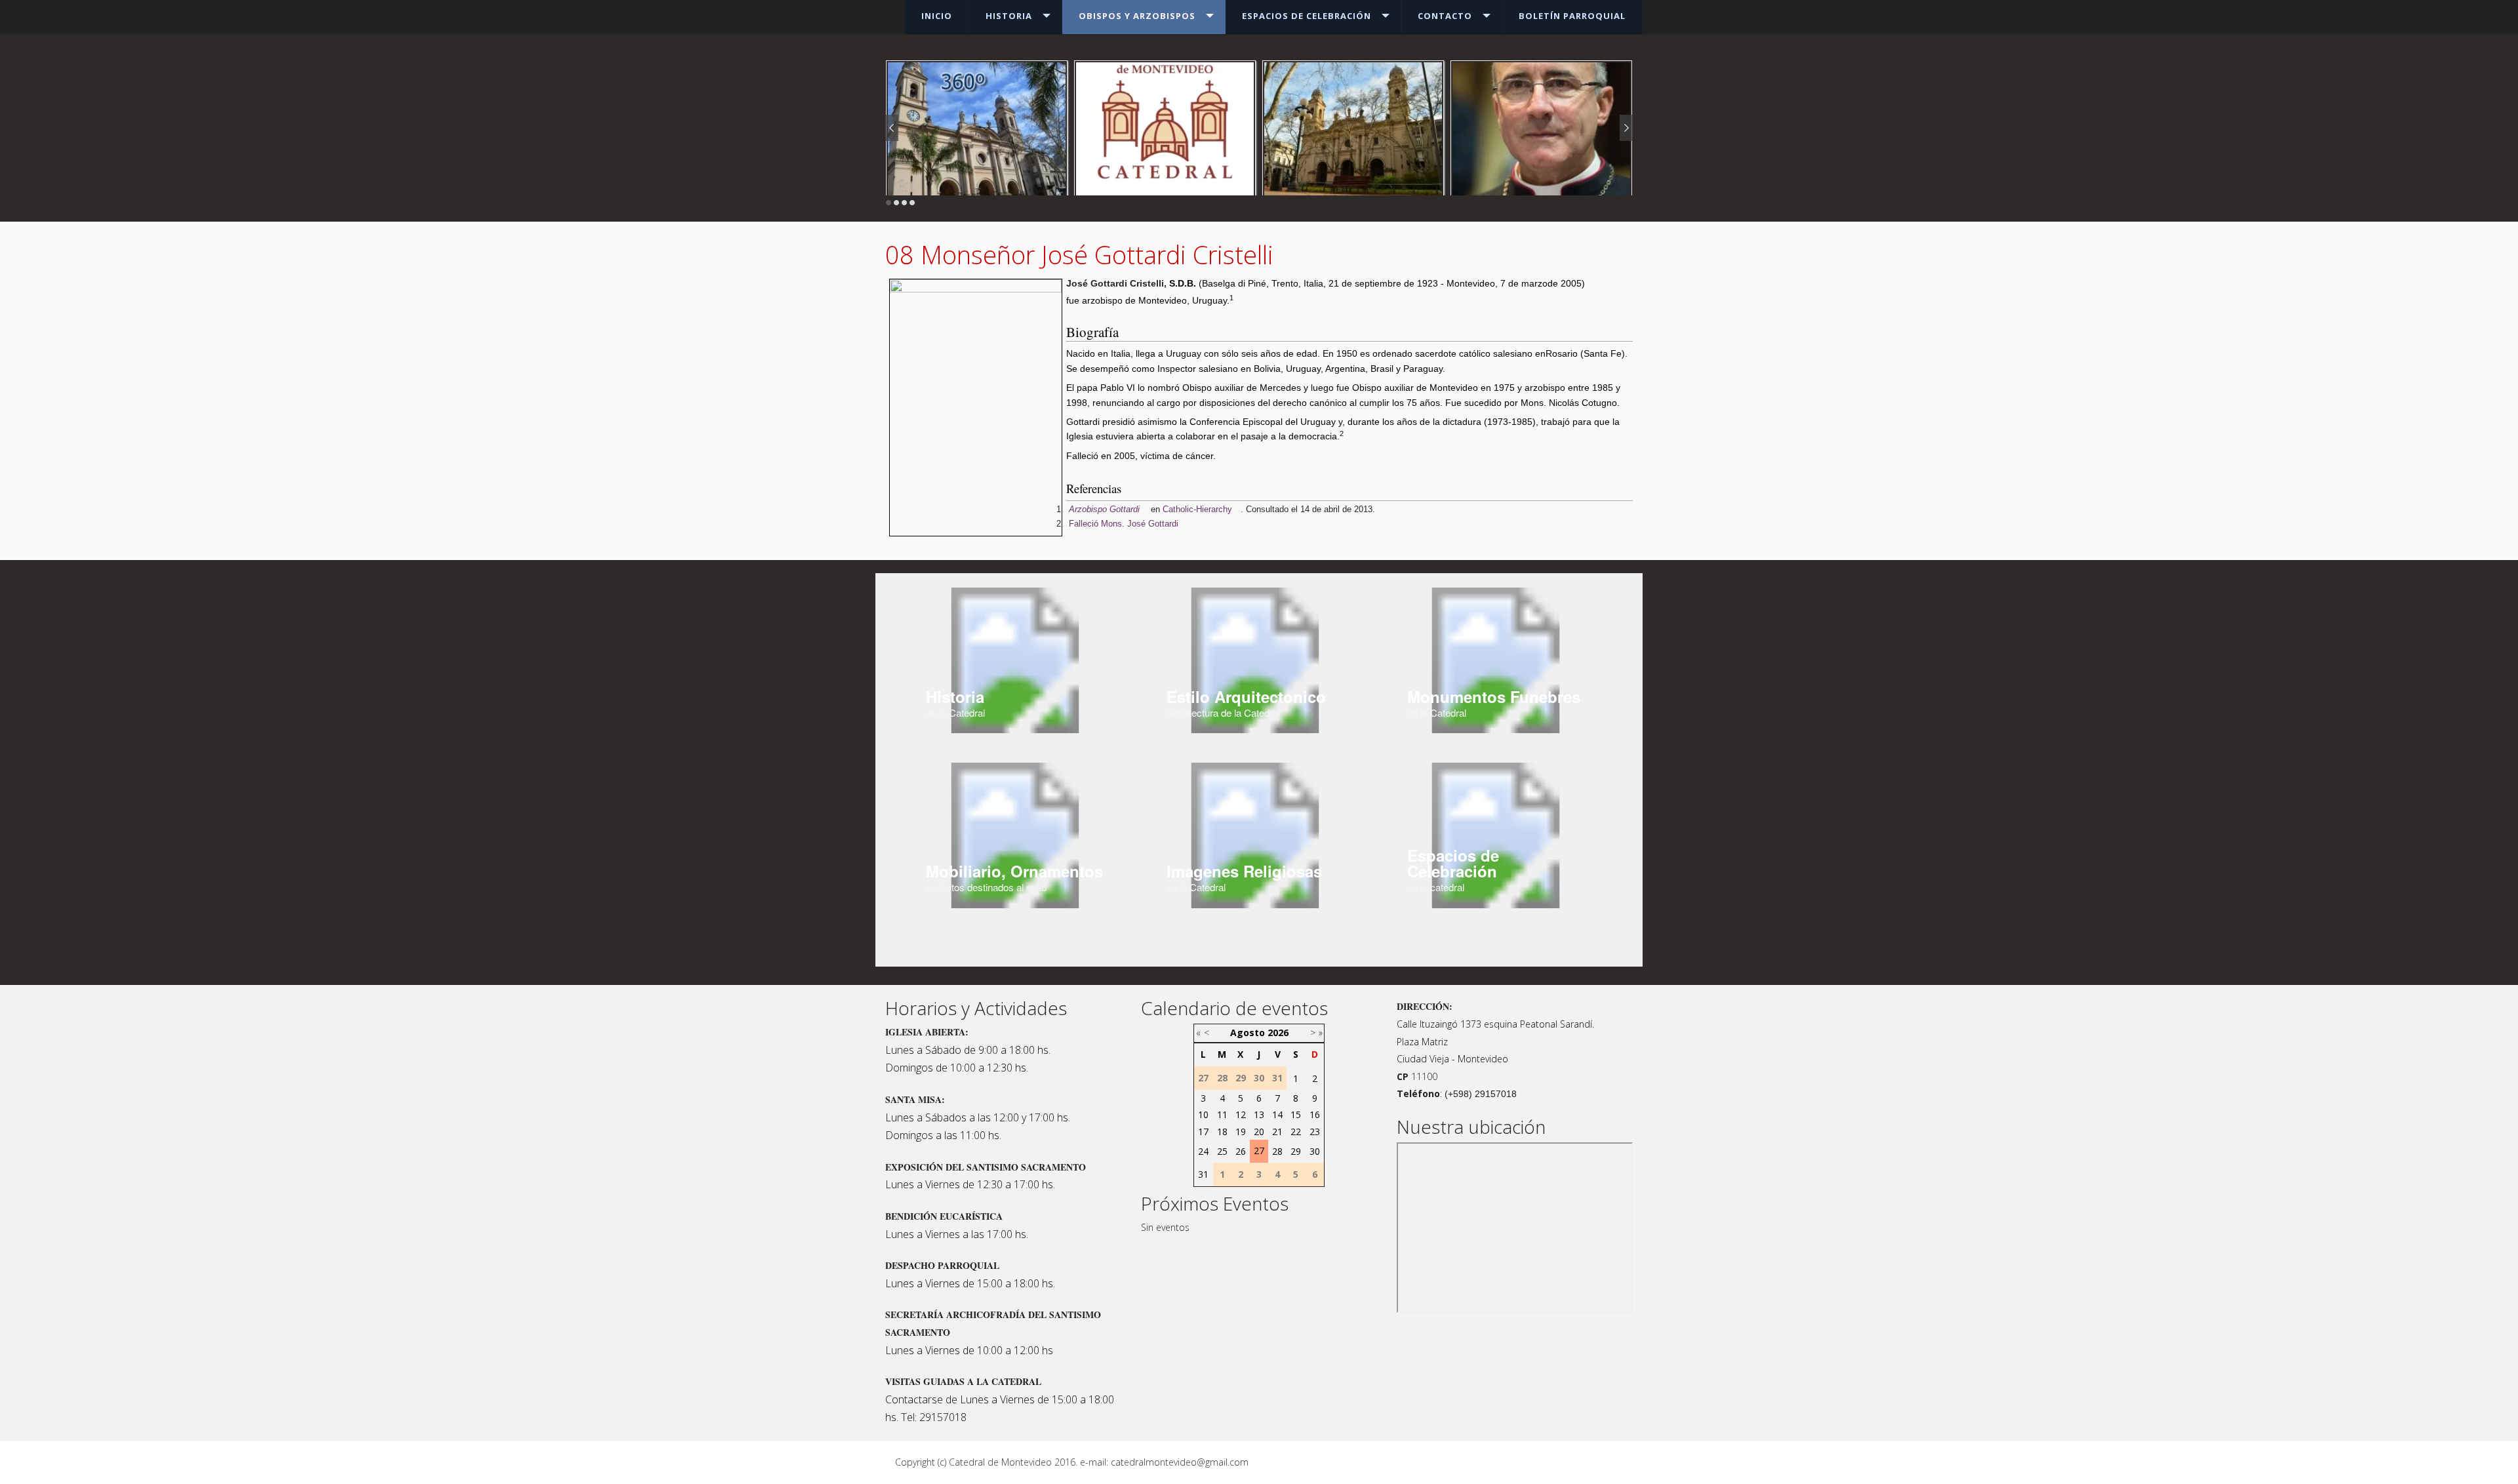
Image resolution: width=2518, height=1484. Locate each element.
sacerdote (1436, 353)
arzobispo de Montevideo (1134, 300)
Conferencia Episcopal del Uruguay (1263, 422)
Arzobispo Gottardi (1104, 509)
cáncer (1199, 456)
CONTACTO (1445, 16)
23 (1315, 1132)
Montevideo (1471, 283)
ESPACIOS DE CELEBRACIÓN (1307, 16)
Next (1626, 128)
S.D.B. (1183, 283)
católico (1475, 353)
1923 (1428, 283)
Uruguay (1209, 300)
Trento (1285, 283)
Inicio (937, 16)
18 (1222, 1132)
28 (1277, 1151)
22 (1296, 1132)
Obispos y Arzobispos (1137, 16)
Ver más (1542, 142)
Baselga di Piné (1234, 283)
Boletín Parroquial (1572, 16)
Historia (1009, 16)
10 (1203, 1114)
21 (1277, 1132)
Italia (1313, 283)
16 (1315, 1114)
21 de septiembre (1365, 283)
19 (1241, 1132)
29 (1296, 1151)
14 (1277, 1114)
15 (1296, 1114)
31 (1203, 1174)
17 (1203, 1132)
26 (1241, 1151)
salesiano (1513, 353)
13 (1259, 1114)
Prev (892, 128)
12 (1241, 1114)
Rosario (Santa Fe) (1585, 353)
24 (1203, 1151)
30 (1315, 1151)
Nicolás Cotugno (1583, 403)
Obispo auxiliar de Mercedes (1242, 388)
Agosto (1248, 1033)
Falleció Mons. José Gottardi (1124, 524)
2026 (1278, 1033)
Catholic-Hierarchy (1197, 509)
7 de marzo (1524, 283)
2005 (1571, 283)
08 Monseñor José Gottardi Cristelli (1079, 254)
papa (1087, 388)
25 (1222, 1151)
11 (1222, 1114)
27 (1259, 1151)
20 (1259, 1132)
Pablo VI (1118, 388)
